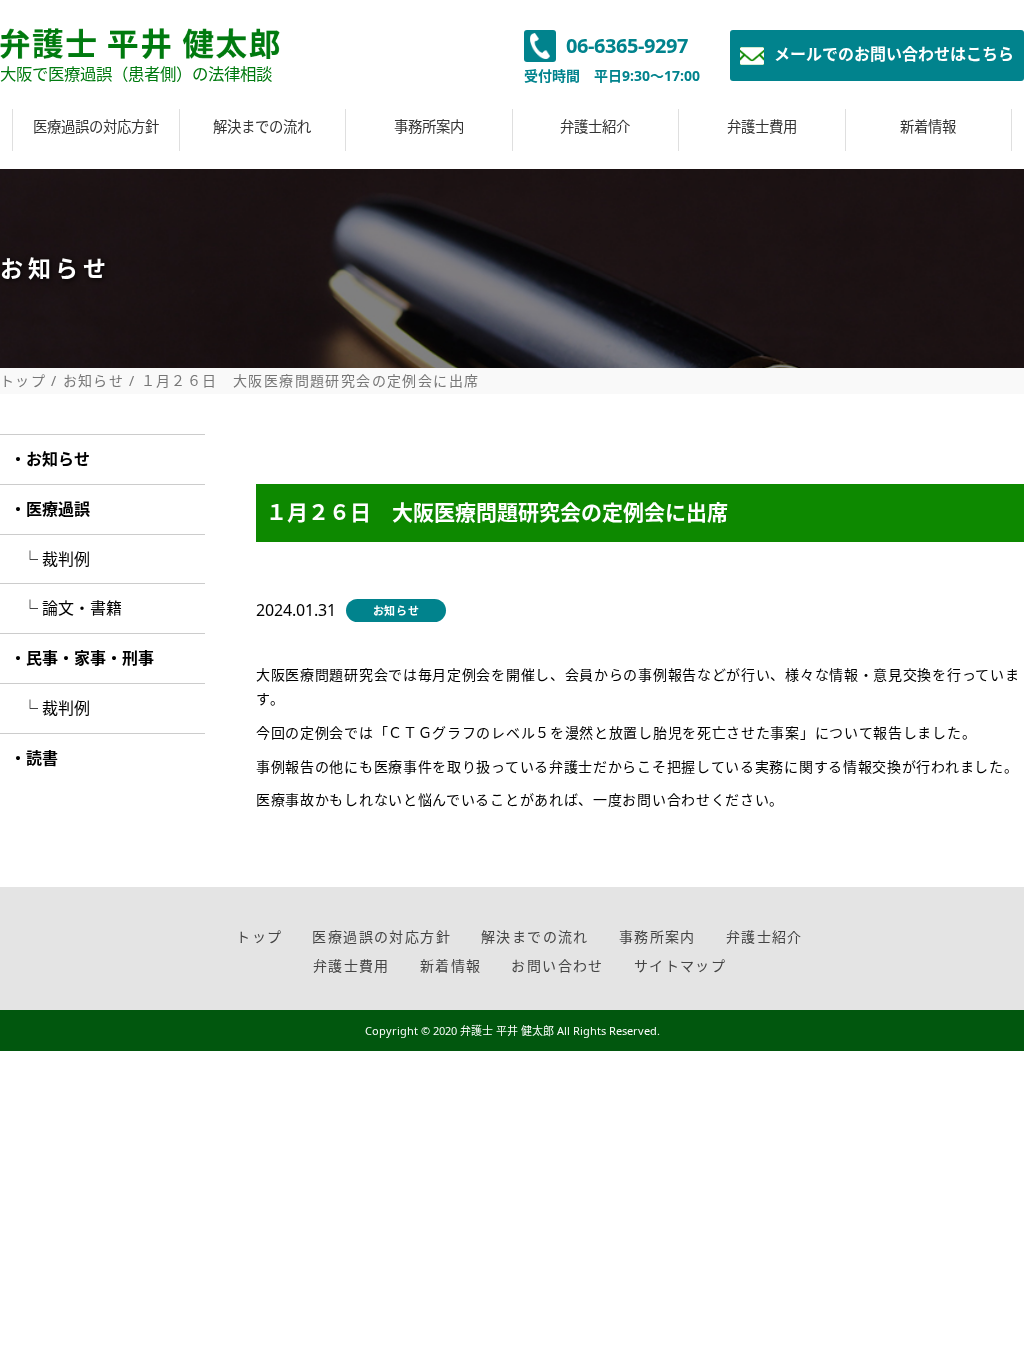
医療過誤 (58, 509)
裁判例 (66, 559)
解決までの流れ (262, 126)
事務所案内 (429, 126)
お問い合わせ (557, 965)
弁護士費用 (762, 126)
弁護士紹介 (595, 126)
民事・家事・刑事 (90, 658)
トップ (23, 381)
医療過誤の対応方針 (96, 126)
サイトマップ (680, 965)
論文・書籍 (82, 608)
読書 (42, 758)
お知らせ (94, 381)
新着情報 (928, 126)
